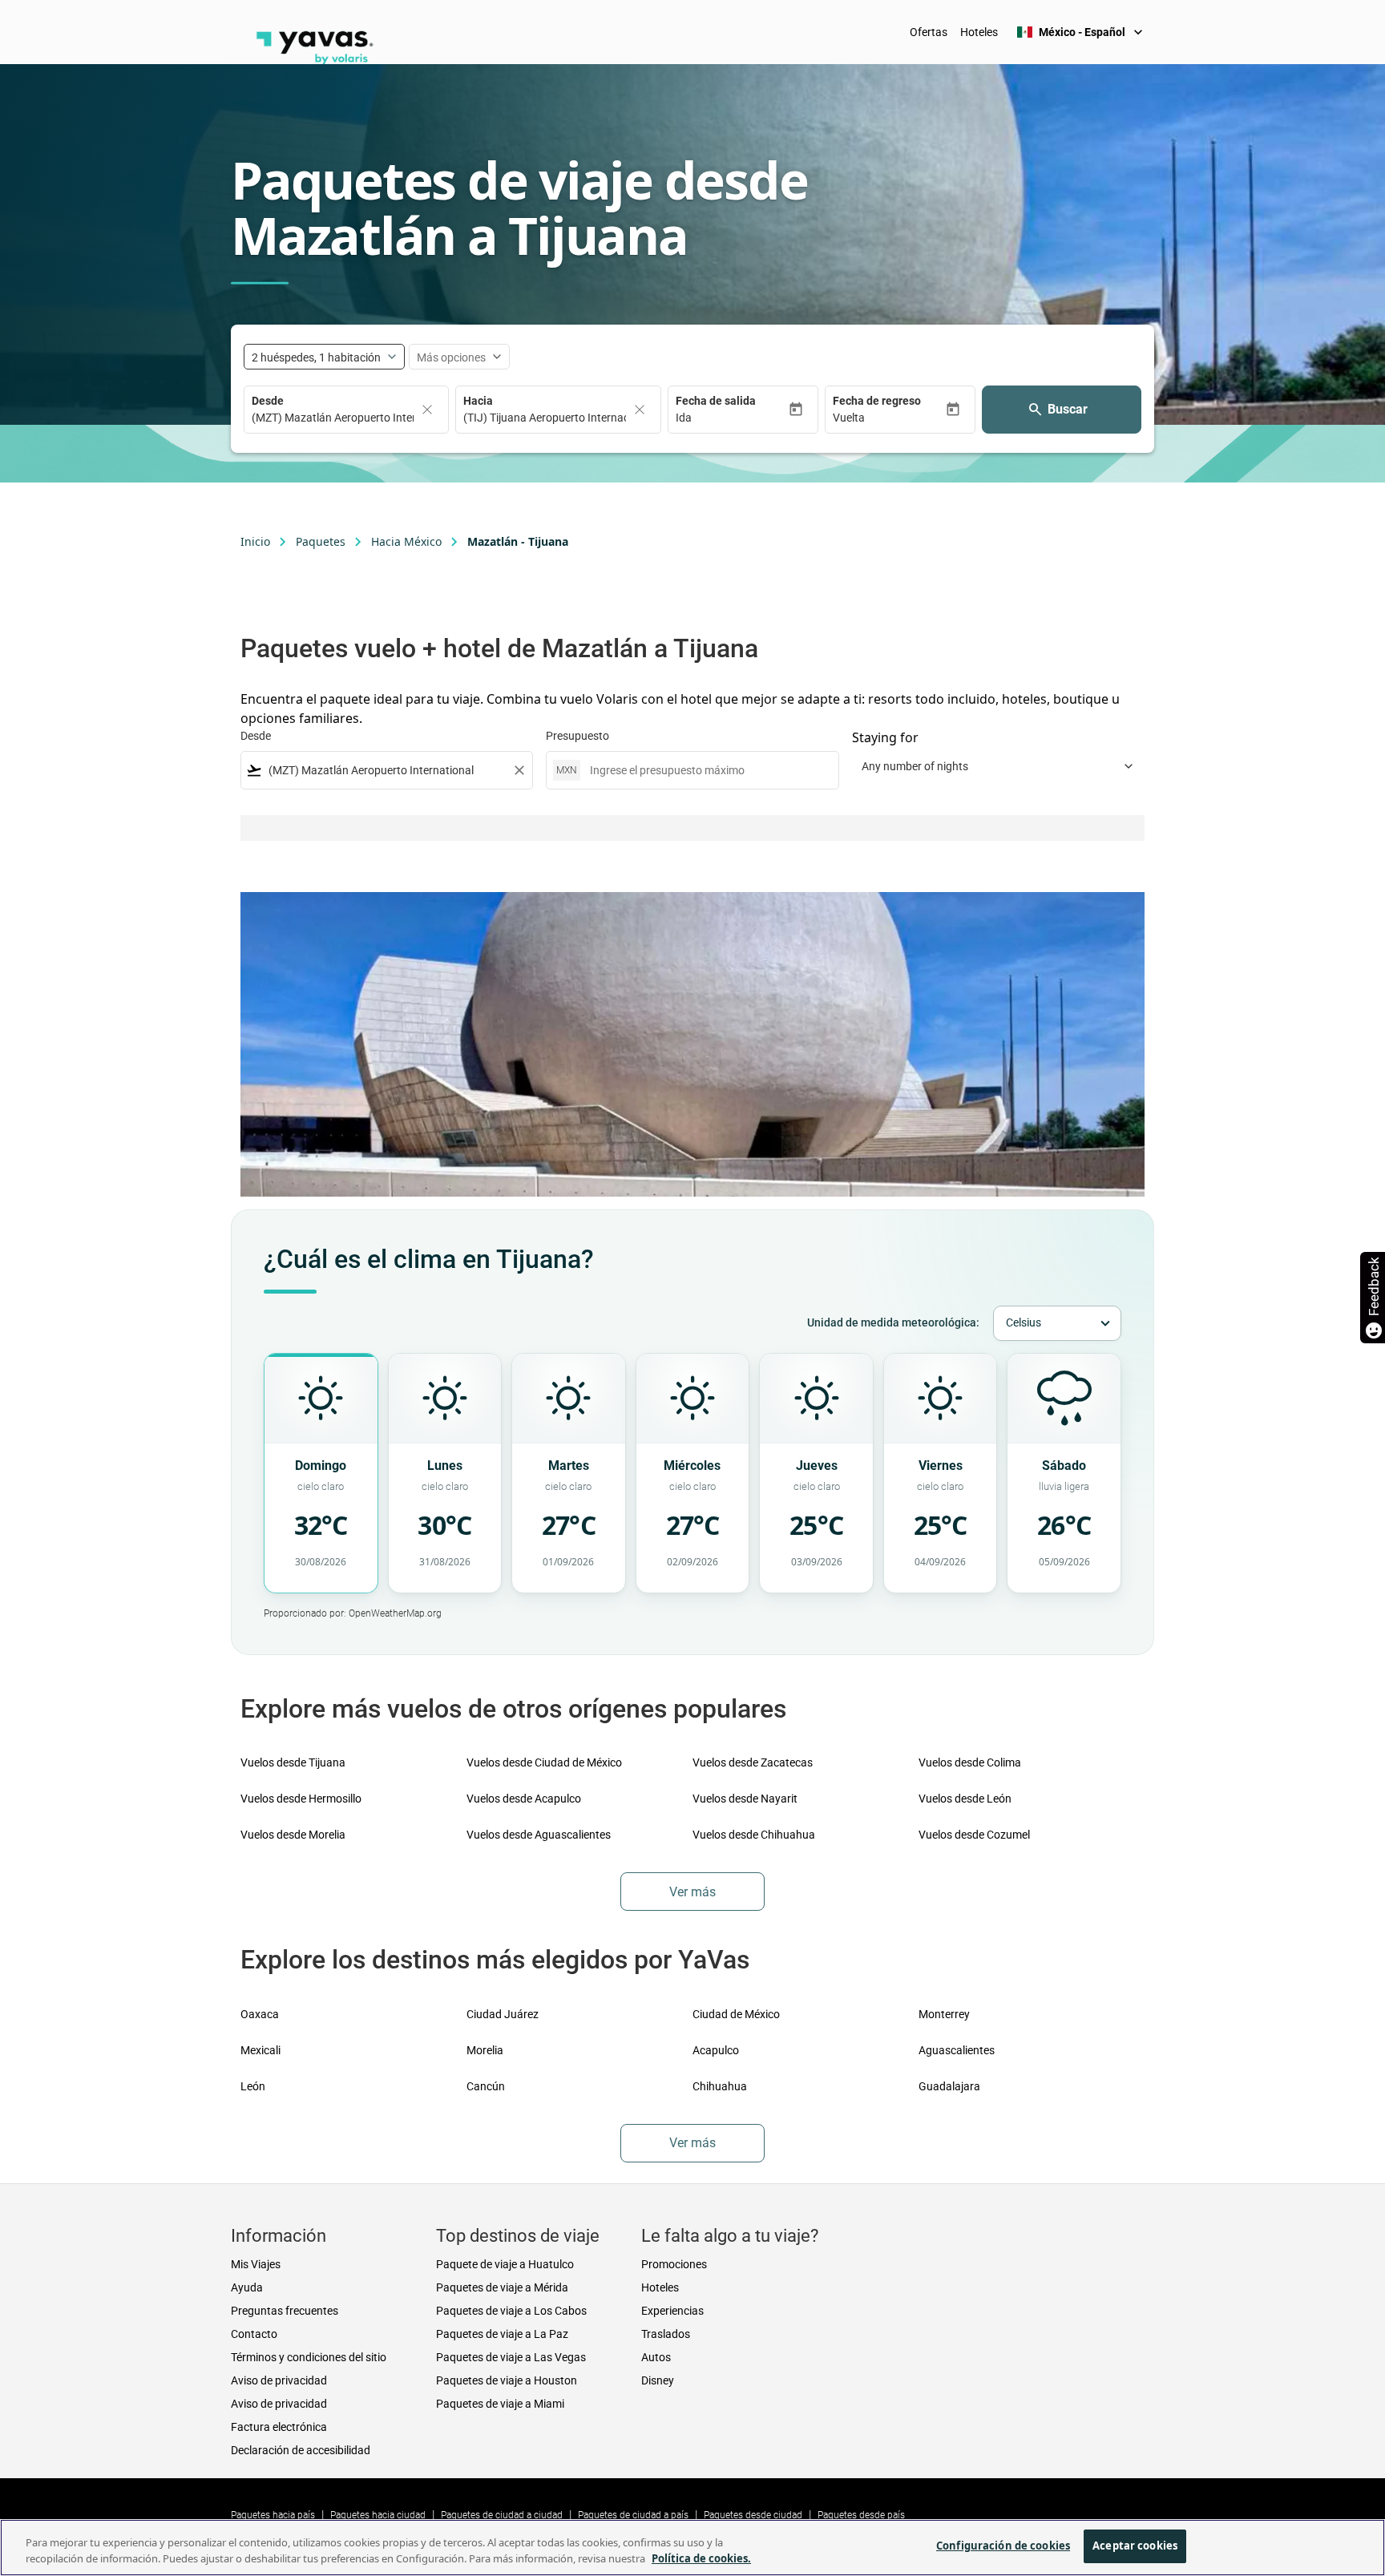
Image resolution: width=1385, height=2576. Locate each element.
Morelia (485, 2050)
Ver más (692, 1892)
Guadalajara (949, 2086)
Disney (658, 2380)
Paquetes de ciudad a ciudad (502, 2515)
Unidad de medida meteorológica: (893, 1322)
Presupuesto (577, 736)
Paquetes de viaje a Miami (500, 2404)
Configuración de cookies (1003, 2546)
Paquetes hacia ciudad (378, 2515)
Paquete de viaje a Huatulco (505, 2264)
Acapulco (716, 2050)
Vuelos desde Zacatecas (753, 1762)
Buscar (1068, 409)
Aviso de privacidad (279, 2380)
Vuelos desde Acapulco (524, 1799)
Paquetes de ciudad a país (633, 2515)
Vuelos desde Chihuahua (754, 1835)
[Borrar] (427, 410)
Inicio (255, 541)
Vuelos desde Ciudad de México (544, 1762)
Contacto (254, 2334)
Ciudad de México (736, 2014)
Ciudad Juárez (503, 2014)
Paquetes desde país (861, 2515)
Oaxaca (260, 2014)
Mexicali (260, 2050)
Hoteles (979, 32)
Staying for (885, 737)
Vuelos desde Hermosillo (301, 1799)
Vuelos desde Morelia (293, 1835)
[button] (732, 418)
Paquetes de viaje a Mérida (502, 2287)
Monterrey (944, 2014)
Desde (268, 401)
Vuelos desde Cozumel (974, 1835)
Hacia (478, 401)
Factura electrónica (279, 2427)
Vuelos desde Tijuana (293, 1762)
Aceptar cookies (1135, 2546)
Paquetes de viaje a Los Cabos (511, 2311)
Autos (656, 2357)
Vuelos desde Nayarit (745, 1799)
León (253, 2086)
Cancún (486, 2086)
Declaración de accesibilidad (301, 2450)
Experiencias (672, 2311)
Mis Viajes (256, 2264)
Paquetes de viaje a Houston (507, 2380)
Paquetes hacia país (273, 2515)
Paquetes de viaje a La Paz (502, 2334)
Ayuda (247, 2287)
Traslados (666, 2334)
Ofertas (929, 32)
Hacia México (406, 541)
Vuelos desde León (965, 1799)
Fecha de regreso (877, 401)
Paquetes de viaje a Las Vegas (511, 2357)
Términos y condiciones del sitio (309, 2357)
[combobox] (387, 771)
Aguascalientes (957, 2050)
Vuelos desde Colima (970, 1762)
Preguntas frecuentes (285, 2311)
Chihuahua (720, 2086)
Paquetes (321, 541)
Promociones (674, 2264)
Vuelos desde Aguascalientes (539, 1835)
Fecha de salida (716, 401)
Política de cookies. (701, 2558)
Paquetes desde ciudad (753, 2515)
